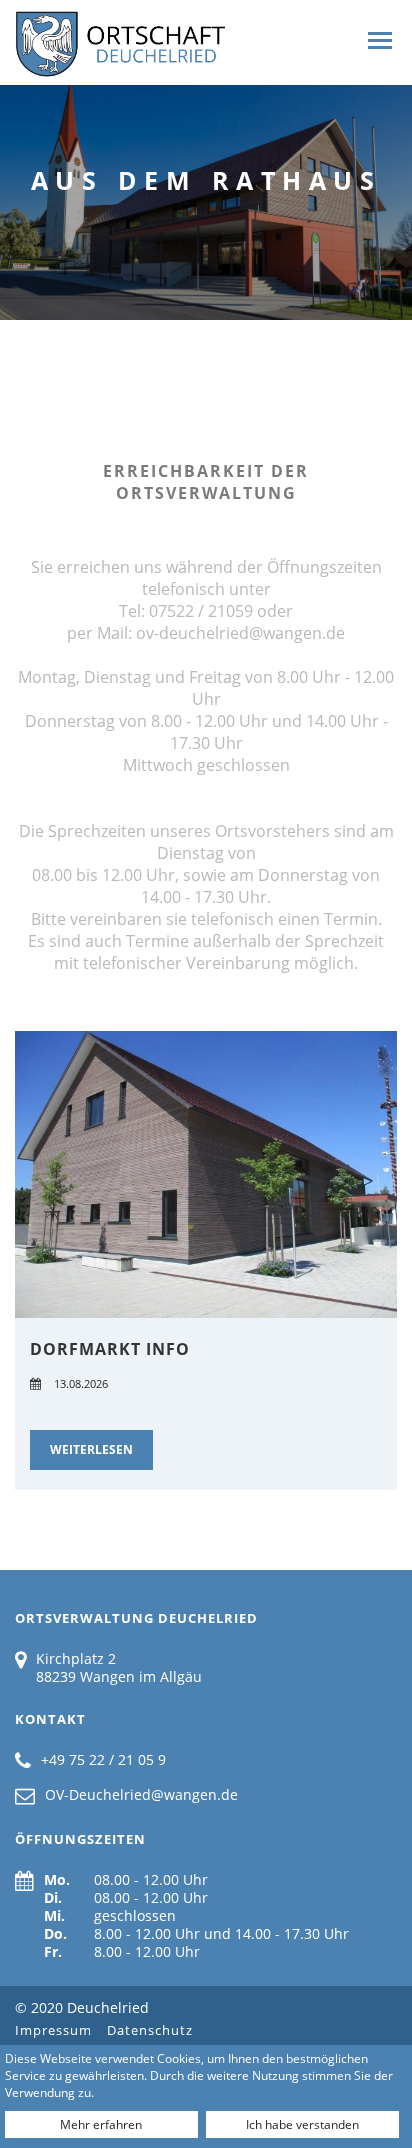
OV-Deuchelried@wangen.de (141, 1794)
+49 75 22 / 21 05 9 (103, 1759)
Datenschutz (150, 2030)
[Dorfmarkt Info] (206, 1174)
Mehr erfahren (101, 2124)
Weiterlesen (91, 1449)
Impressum (53, 2030)
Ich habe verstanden (302, 2124)
